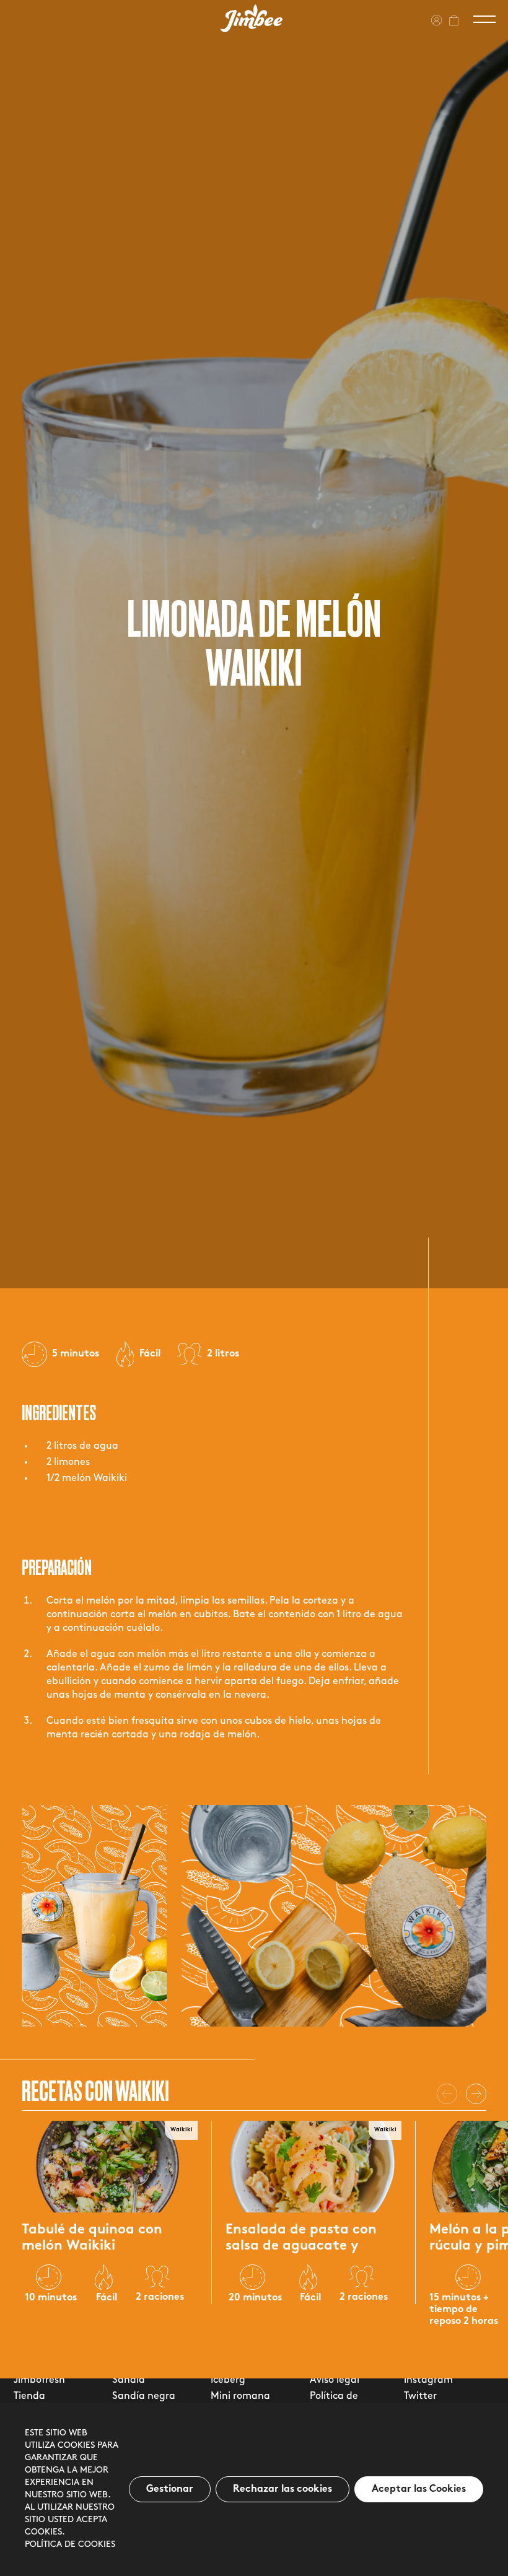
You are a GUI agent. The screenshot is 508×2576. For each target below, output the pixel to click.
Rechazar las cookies (282, 2489)
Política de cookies (70, 2545)
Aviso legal (335, 2380)
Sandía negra (144, 2396)
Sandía (129, 2380)
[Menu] (484, 19)
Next (476, 2094)
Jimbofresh (39, 2380)
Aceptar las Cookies (419, 2489)
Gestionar (170, 2489)
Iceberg (228, 2380)
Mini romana (240, 2396)
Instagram (428, 2380)
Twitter (420, 2396)
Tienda (29, 2396)
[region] (254, 2489)
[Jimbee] (252, 18)
